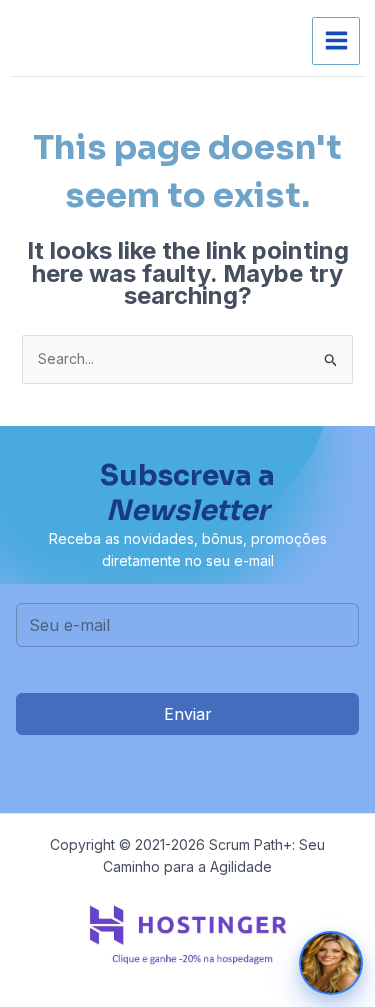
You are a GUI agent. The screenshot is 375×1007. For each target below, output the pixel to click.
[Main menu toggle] (336, 41)
